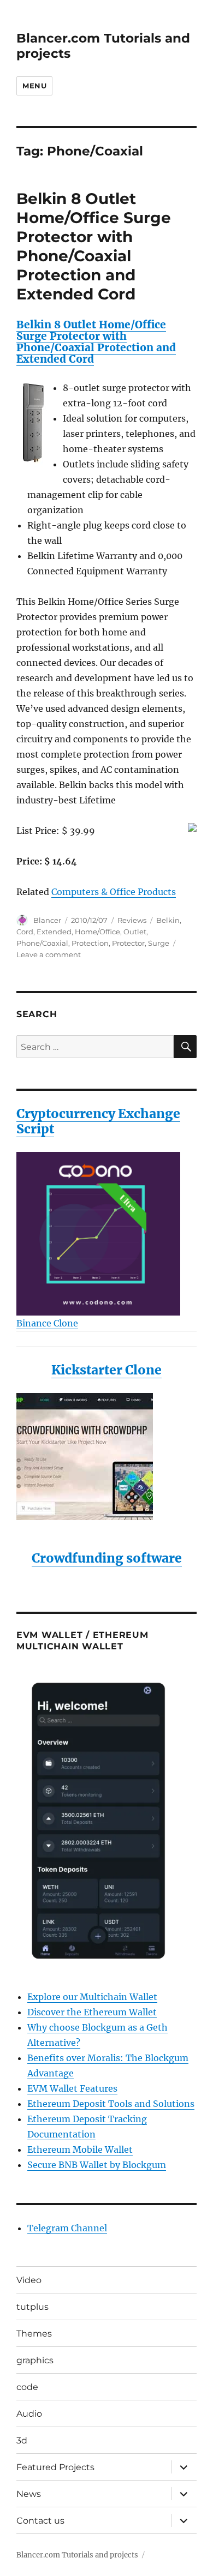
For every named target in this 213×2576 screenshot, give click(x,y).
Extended (54, 932)
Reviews (132, 920)
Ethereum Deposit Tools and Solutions (111, 2104)
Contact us (40, 2521)
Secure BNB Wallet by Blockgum (97, 2165)
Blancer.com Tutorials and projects (77, 2555)
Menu (34, 86)
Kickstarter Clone (106, 1370)
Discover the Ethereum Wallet (92, 2012)
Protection (90, 943)
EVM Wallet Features (72, 2088)
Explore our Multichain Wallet (92, 1997)
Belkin (168, 920)
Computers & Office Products (114, 892)
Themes (34, 2334)
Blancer (47, 920)
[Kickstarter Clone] (106, 1457)
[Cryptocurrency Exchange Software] (106, 1234)
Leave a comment (49, 954)
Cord (25, 932)
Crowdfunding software (107, 1558)
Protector (128, 943)
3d (22, 2440)
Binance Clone (47, 1323)
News (29, 2494)
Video (29, 2280)
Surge (159, 943)
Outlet (135, 932)
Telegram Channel (67, 2228)
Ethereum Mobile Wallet (80, 2149)
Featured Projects (55, 2467)
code (27, 2387)
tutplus (32, 2307)
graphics (35, 2360)
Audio (29, 2414)
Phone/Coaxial (42, 943)
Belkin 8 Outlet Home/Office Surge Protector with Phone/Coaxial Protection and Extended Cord (94, 246)
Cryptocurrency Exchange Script (98, 1121)
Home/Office (97, 932)
